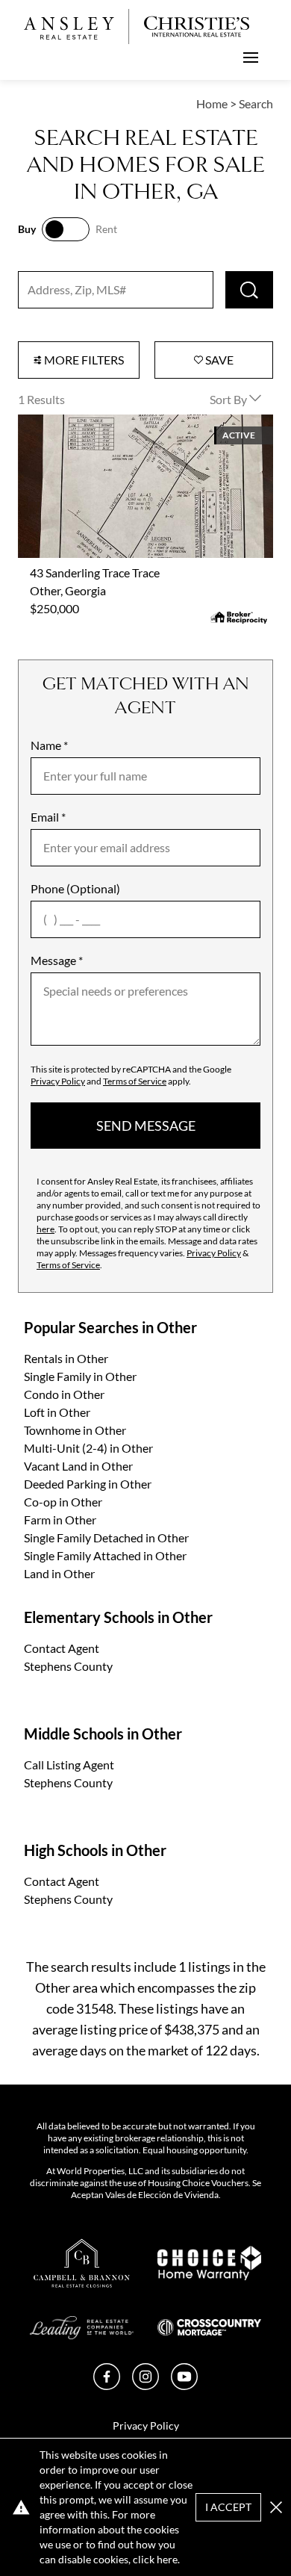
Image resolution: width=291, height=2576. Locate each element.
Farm (60, 1520)
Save (218, 360)
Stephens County (68, 1666)
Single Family (80, 1376)
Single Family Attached (105, 1555)
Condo (64, 1394)
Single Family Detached (106, 1537)
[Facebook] (107, 2385)
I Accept (228, 2507)
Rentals (66, 1358)
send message (146, 1126)
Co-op (63, 1502)
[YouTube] (184, 2385)
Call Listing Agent (69, 1765)
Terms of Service (135, 1081)
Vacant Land (78, 1466)
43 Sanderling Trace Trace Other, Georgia (122, 423)
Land (59, 1573)
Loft (57, 1412)
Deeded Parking (88, 1484)
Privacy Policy (58, 1081)
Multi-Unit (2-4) (88, 1448)
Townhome (75, 1430)
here (46, 1229)
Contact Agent (62, 1648)
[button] (276, 2507)
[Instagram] (145, 2385)
